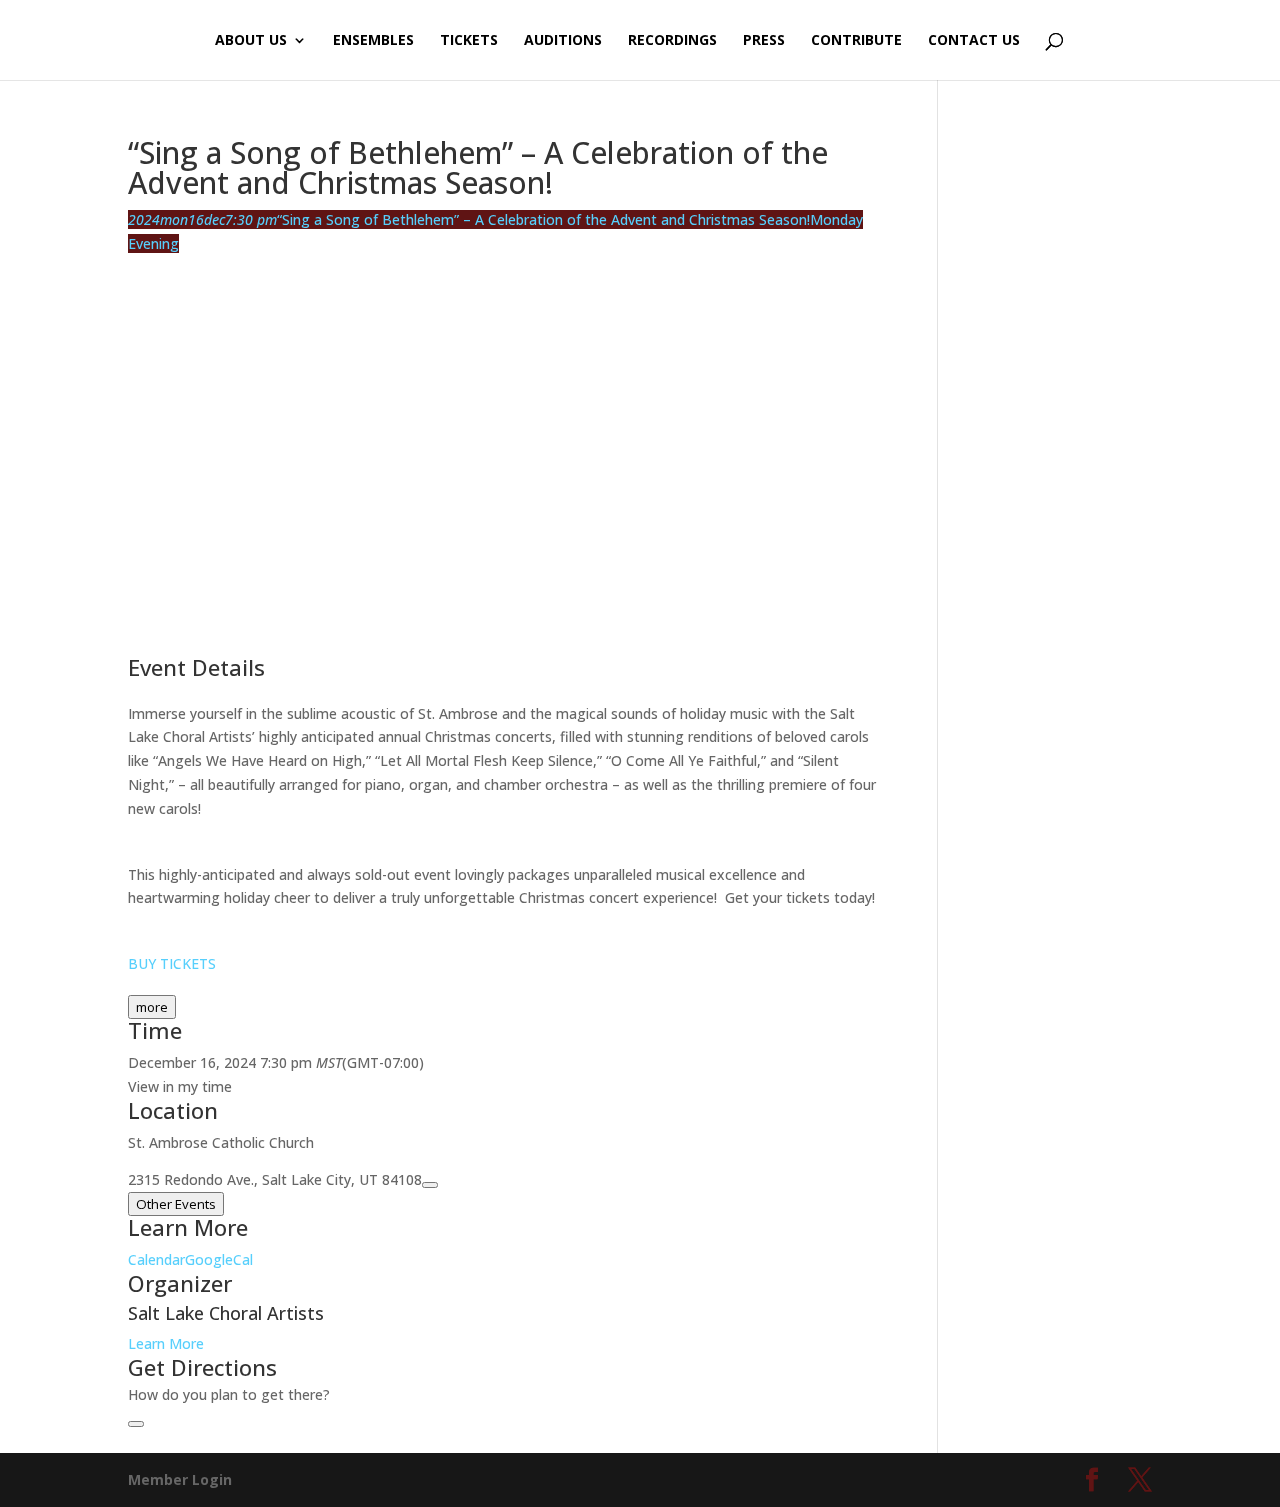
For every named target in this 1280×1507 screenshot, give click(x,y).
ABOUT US (251, 41)
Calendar (156, 1259)
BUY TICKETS (172, 963)
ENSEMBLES (373, 41)
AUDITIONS (563, 41)
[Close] (136, 1424)
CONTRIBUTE (856, 41)
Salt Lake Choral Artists (226, 1313)
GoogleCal (219, 1259)
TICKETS (469, 41)
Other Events (176, 1204)
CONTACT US (974, 41)
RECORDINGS (672, 41)
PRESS (764, 41)
